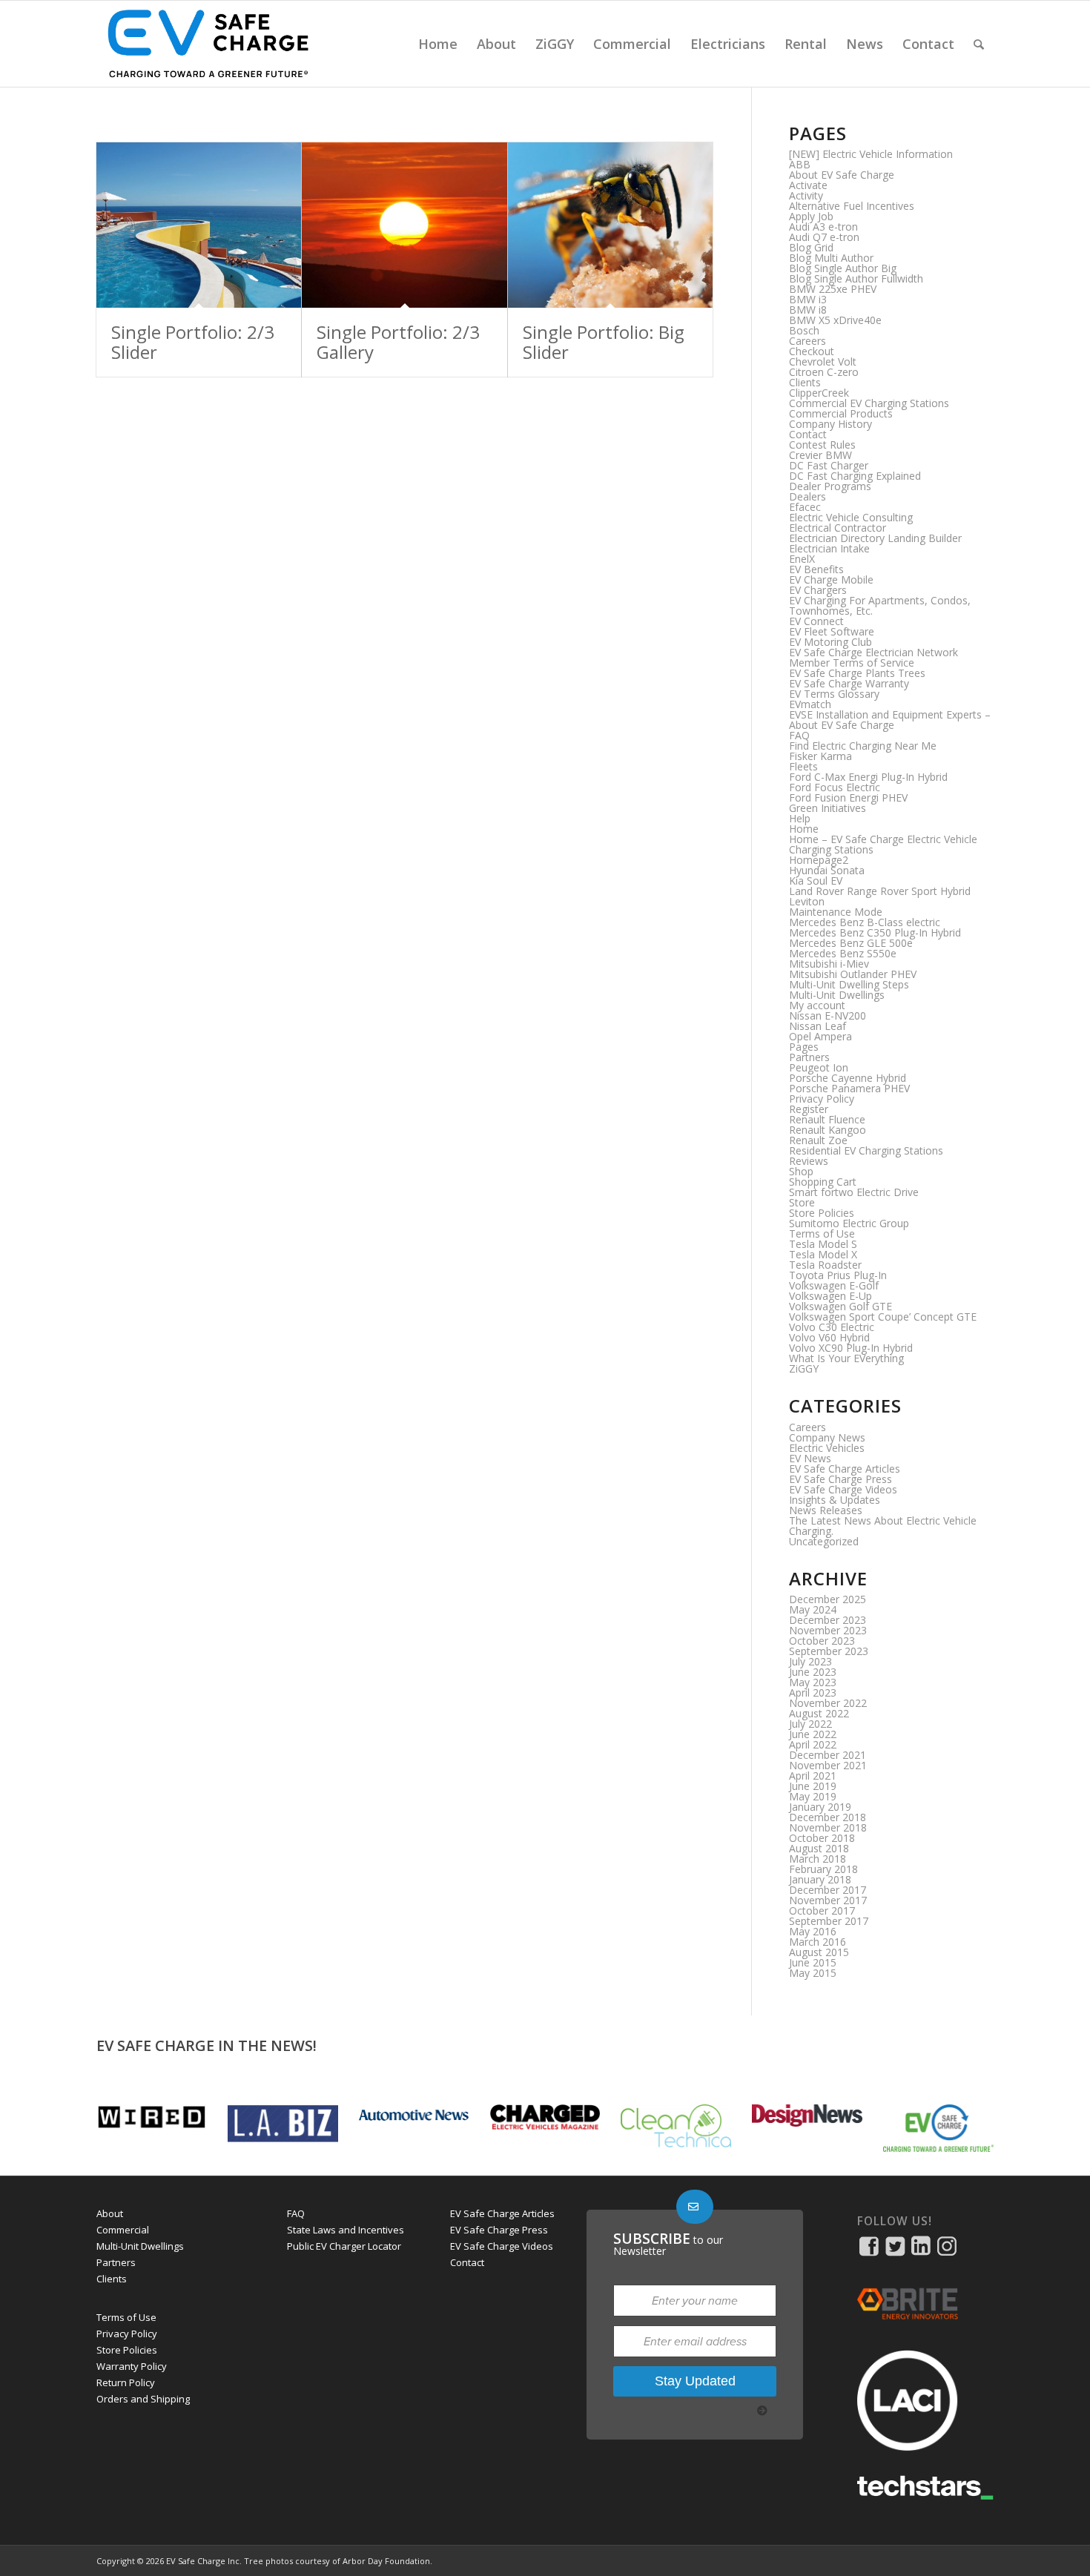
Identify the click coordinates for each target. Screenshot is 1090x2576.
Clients (805, 382)
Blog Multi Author (831, 258)
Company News (827, 1437)
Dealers (807, 496)
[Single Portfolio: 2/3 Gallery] (404, 225)
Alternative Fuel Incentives (852, 206)
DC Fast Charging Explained (855, 476)
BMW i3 (808, 299)
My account (817, 1005)
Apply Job (811, 216)
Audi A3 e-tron (823, 227)
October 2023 (822, 1641)
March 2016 (817, 1942)
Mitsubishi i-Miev (829, 964)
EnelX (802, 559)
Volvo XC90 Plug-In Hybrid (851, 1348)
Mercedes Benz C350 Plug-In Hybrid (875, 932)
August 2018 (819, 1848)
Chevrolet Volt (823, 361)
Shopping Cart (823, 1182)
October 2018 (822, 1838)
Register (809, 1109)
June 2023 (813, 1672)
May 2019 (813, 1796)
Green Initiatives (828, 808)
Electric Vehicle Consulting (851, 517)
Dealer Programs (830, 486)
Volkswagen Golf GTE (840, 1306)
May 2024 (813, 1609)
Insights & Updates (835, 1500)
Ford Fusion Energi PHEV (848, 797)
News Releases (826, 1510)
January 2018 (820, 1879)
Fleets (803, 766)
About (110, 2213)
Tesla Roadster (825, 1265)
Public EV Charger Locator (344, 2246)
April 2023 (813, 1692)
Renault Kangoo (828, 1130)
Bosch (804, 330)
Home (804, 829)
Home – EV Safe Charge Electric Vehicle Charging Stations (883, 844)
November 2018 (828, 1827)
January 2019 (820, 1807)
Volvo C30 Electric (832, 1327)
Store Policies (822, 1213)
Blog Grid (811, 247)
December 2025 (828, 1599)
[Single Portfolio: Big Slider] (610, 225)
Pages (804, 1047)
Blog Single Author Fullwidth (856, 278)
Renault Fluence (827, 1119)
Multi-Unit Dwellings (837, 995)
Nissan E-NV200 (828, 1015)
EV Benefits (816, 569)
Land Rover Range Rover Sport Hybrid (880, 891)
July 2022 (810, 1724)
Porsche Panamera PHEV (849, 1088)
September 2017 (829, 1921)
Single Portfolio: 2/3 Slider (193, 341)
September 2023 (829, 1651)
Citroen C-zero (824, 372)
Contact (808, 434)
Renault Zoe (818, 1140)
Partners (809, 1057)
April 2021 (813, 1776)
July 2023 (810, 1661)
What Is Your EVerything (846, 1358)
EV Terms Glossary (834, 694)
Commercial (123, 2230)
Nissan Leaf (817, 1026)
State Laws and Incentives (346, 2230)
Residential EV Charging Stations (866, 1150)
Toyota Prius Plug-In (838, 1275)
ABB (800, 164)
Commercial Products (841, 413)
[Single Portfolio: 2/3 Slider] (199, 225)
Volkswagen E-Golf (834, 1285)
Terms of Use (822, 1233)
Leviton (807, 901)
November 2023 (828, 1630)
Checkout (812, 351)
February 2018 (823, 1869)
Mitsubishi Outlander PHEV (853, 974)
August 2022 (819, 1713)
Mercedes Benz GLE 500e (851, 943)
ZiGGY (804, 1368)
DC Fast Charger (829, 465)
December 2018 (828, 1817)
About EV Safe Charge (842, 175)
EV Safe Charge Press (840, 1479)
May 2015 (813, 1973)
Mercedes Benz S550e (843, 953)
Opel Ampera (820, 1036)
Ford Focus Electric (835, 787)
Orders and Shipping (143, 2399)
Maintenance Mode (836, 912)
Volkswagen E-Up (830, 1296)
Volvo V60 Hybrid (829, 1337)
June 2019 (813, 1786)
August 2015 (819, 1952)
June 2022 (813, 1734)
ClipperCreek (819, 393)
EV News (810, 1458)
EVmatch (810, 704)
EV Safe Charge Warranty (849, 683)
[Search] (979, 44)
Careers (807, 341)
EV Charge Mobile (831, 579)
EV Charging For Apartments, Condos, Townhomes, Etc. (880, 605)
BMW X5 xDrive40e (835, 320)
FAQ (799, 735)
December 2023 (828, 1620)
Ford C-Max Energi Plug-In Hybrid (868, 777)
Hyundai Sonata (827, 870)
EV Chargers (818, 590)
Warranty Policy (132, 2366)
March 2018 (817, 1859)
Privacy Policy (822, 1099)
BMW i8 (808, 310)
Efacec (805, 507)
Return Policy (126, 2382)
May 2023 (813, 1682)
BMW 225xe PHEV (833, 289)
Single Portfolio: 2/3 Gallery (398, 341)
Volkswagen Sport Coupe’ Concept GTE (883, 1317)
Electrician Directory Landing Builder (875, 538)
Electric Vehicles (827, 1448)
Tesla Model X (823, 1254)
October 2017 (822, 1910)
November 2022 (828, 1703)
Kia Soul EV (816, 881)
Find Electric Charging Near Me (863, 746)
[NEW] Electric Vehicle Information (871, 154)
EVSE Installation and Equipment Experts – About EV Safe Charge (890, 720)
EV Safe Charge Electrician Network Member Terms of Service (873, 657)
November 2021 (828, 1765)
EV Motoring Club (830, 642)
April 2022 (813, 1744)
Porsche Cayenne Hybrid (848, 1078)
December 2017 (828, 1890)
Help (800, 818)
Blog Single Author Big (843, 268)
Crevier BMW (820, 455)
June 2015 (813, 1962)
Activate (808, 185)
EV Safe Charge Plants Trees (857, 673)
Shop (801, 1171)
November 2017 (828, 1900)
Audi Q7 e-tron (824, 237)
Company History (830, 424)
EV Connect (816, 621)
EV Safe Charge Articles (845, 1469)
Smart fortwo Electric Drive (854, 1192)
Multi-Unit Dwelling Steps (849, 984)
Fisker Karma (820, 756)
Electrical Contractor (838, 528)
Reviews (809, 1161)
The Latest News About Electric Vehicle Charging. (883, 1526)
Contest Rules (822, 445)
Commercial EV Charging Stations (869, 403)
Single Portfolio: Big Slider (604, 341)
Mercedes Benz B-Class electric (865, 922)
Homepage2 (819, 860)
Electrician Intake (829, 548)
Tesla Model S (823, 1244)
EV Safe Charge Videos (843, 1489)
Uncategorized (824, 1541)
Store (802, 1202)
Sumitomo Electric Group (849, 1223)
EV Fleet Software (832, 631)
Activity (806, 195)
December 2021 (828, 1755)
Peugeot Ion (819, 1067)
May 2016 (813, 1931)
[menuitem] (438, 44)
